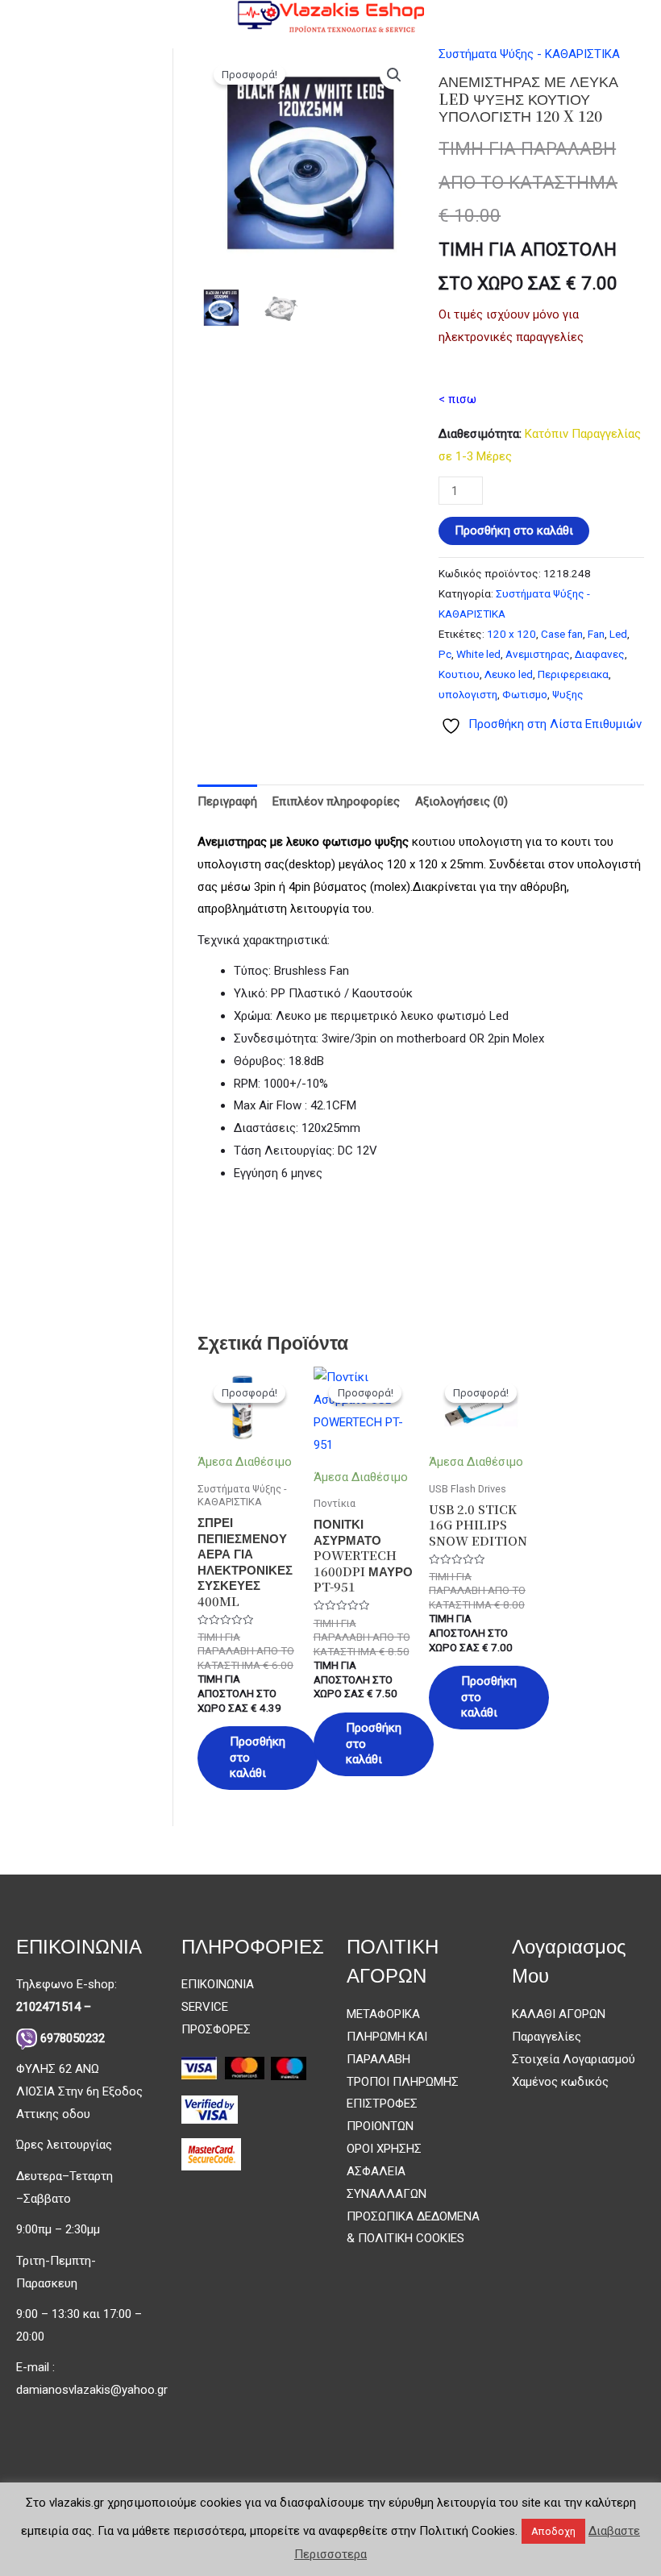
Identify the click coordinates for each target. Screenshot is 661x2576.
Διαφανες (600, 654)
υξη (393, 842)
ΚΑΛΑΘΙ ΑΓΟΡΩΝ (559, 2014)
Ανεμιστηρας (538, 654)
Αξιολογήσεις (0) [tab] (461, 801)
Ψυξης (568, 694)
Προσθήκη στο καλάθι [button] (258, 1757)
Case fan (562, 634)
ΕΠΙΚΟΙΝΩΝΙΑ (218, 1984)
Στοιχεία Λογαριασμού (574, 2059)
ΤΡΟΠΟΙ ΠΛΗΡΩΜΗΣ (403, 2082)
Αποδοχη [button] (553, 2531)
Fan (596, 634)
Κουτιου (459, 674)
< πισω (457, 399)
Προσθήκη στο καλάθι (514, 531)
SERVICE (205, 2007)
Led (618, 634)
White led (478, 654)
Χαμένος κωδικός (560, 2082)
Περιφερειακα (573, 674)
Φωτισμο (525, 694)
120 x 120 (511, 634)
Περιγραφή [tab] (227, 801)
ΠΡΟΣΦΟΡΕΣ (216, 2029)
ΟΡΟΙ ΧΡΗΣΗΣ (384, 2149)
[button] (394, 75)
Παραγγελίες (547, 2037)
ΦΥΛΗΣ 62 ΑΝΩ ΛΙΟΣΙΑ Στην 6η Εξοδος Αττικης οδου (79, 2091)
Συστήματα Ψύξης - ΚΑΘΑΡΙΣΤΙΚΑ (529, 54)
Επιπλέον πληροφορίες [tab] (336, 801)
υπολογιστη (468, 694)
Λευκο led (509, 674)
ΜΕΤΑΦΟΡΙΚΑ (383, 2014)
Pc (445, 654)
